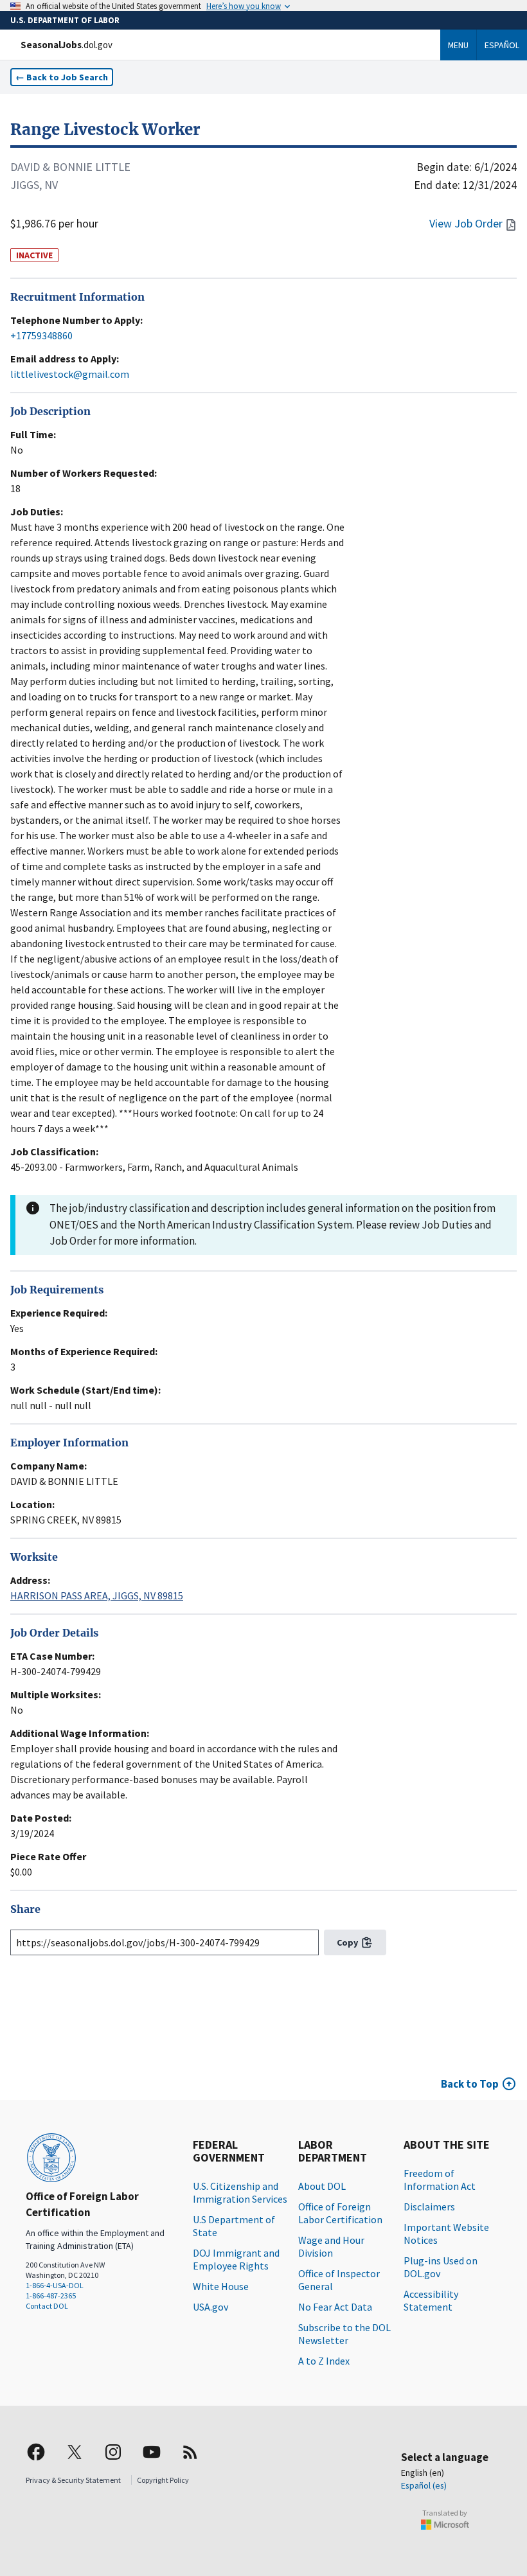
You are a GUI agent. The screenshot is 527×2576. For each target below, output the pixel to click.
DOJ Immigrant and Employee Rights (236, 2259)
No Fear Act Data (335, 2307)
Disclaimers (429, 2207)
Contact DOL (47, 2306)
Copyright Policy (163, 2480)
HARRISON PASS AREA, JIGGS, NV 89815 (97, 1595)
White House (221, 2286)
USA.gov (210, 2307)
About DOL (322, 2186)
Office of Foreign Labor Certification (340, 2213)
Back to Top (470, 2084)
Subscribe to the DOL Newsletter (344, 2334)
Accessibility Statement (431, 2300)
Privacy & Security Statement (73, 2480)
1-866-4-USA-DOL (55, 2285)
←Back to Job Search (62, 77)
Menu (458, 45)
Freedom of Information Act (440, 2180)
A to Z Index (324, 2361)
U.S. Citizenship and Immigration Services (240, 2192)
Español (502, 45)
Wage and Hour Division (331, 2246)
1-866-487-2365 (51, 2296)
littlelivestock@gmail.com (70, 374)
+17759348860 (41, 335)
